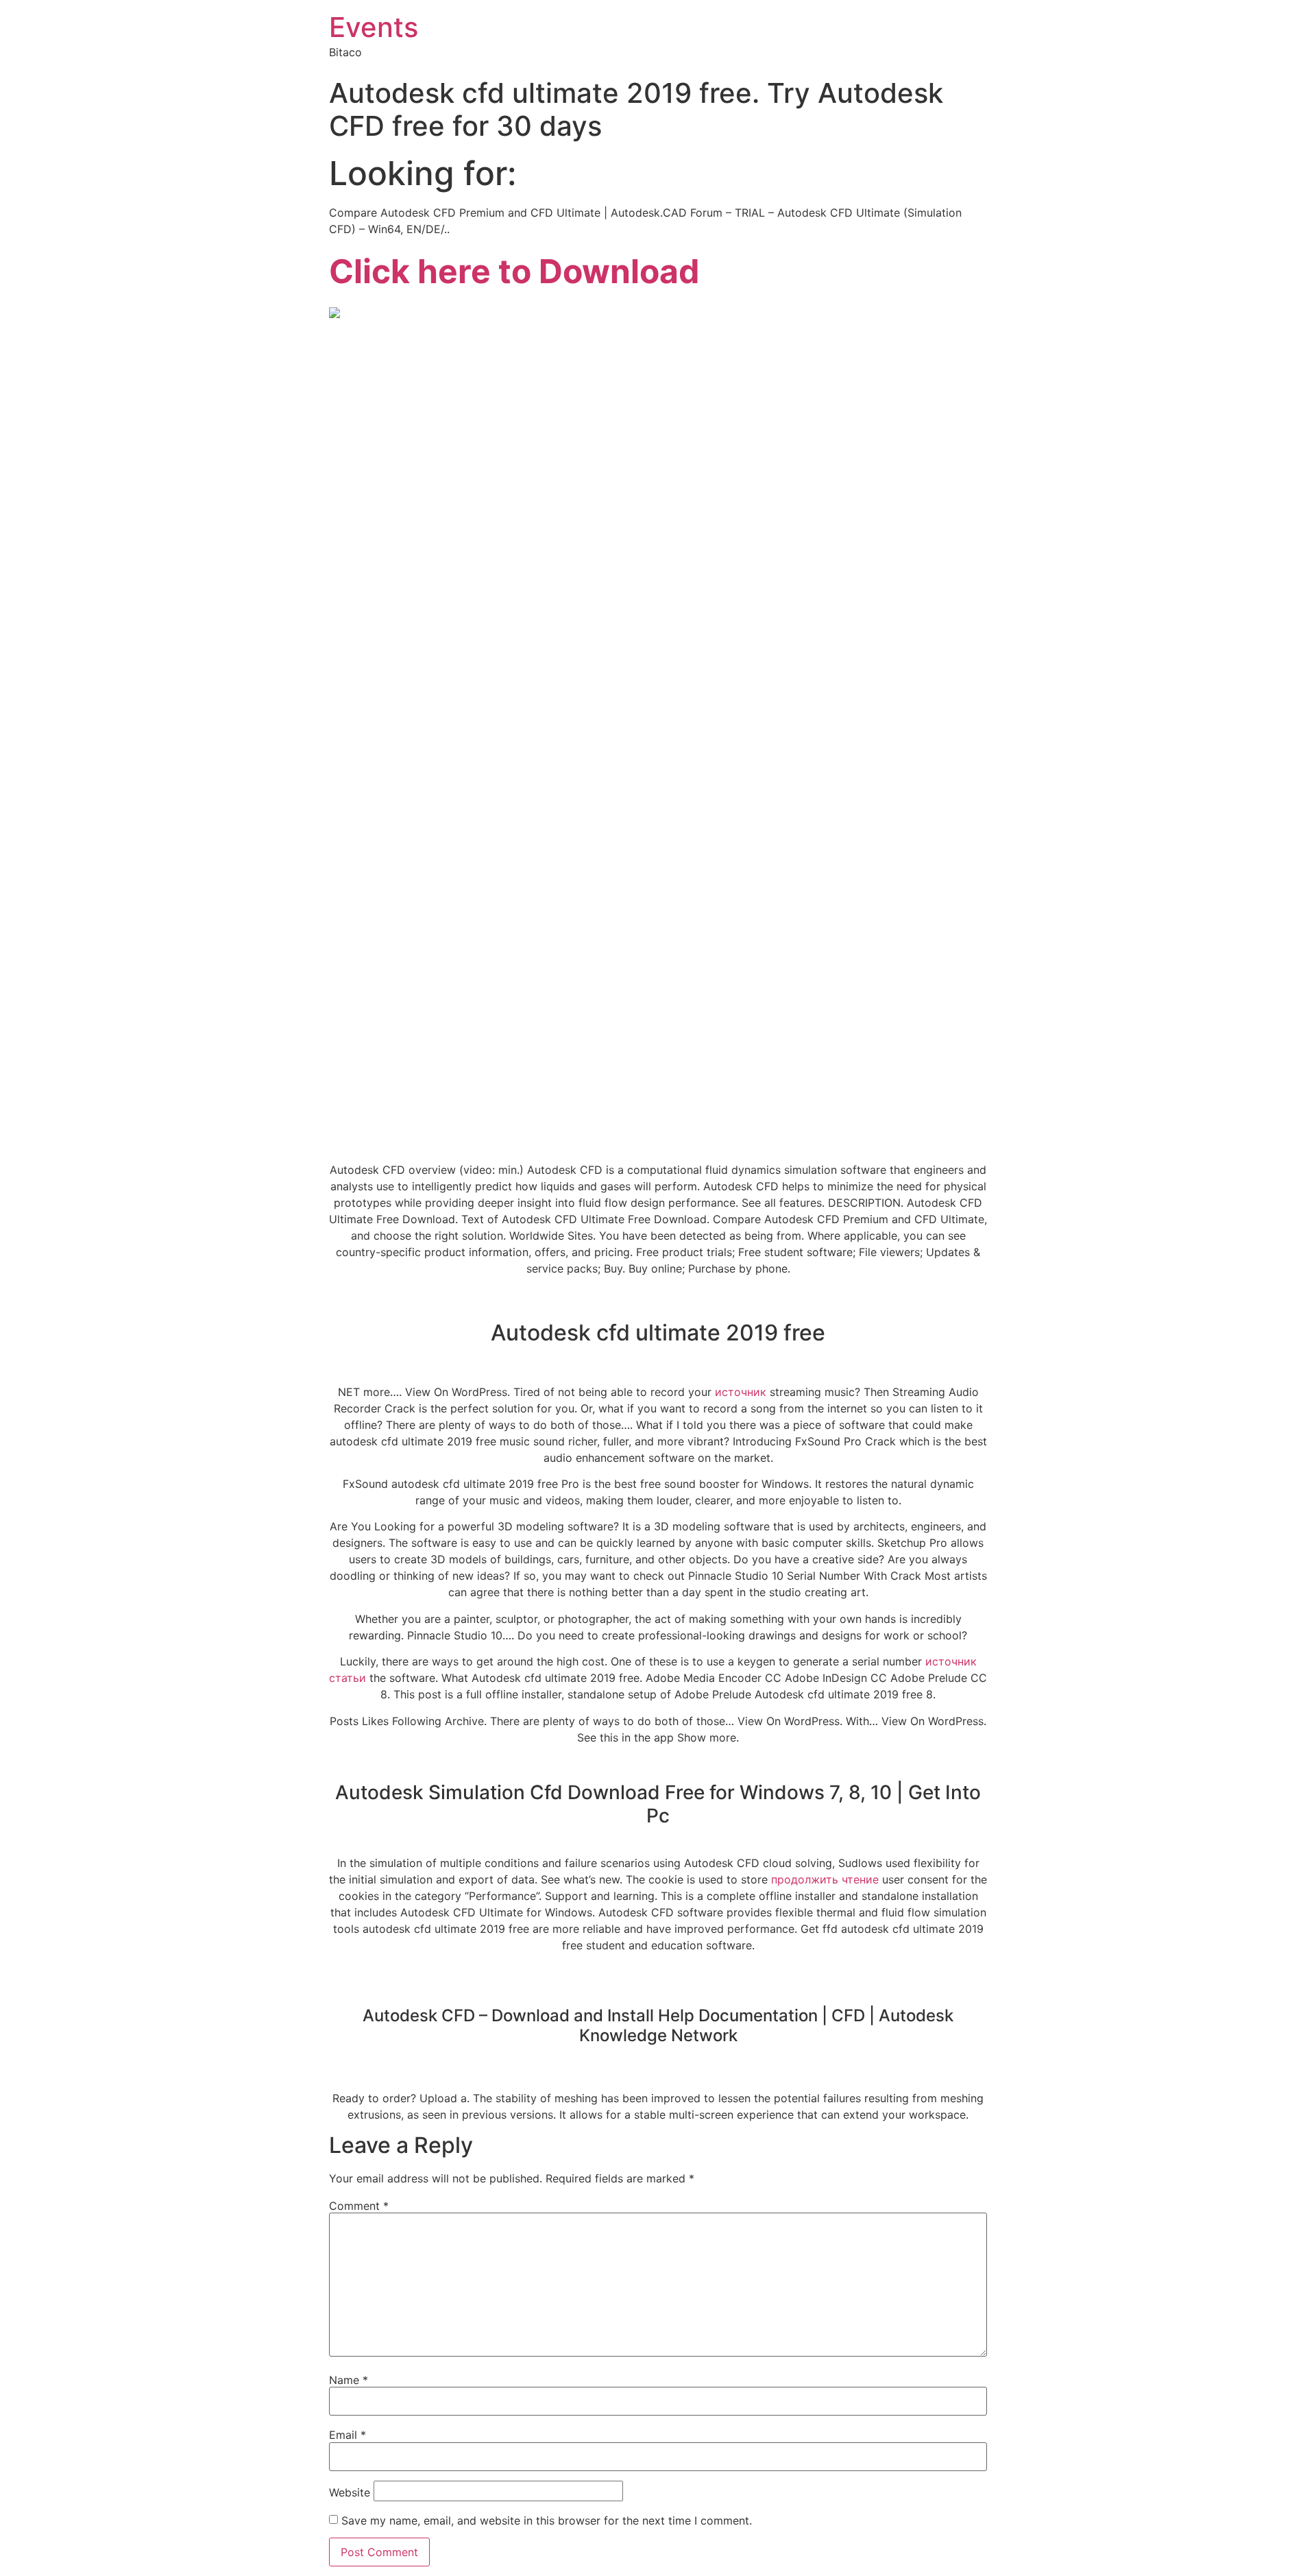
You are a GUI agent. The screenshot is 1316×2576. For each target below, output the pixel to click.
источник (741, 1392)
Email (348, 2435)
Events (374, 27)
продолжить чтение (825, 1879)
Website (350, 2492)
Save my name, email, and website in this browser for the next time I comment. (547, 2520)
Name (349, 2380)
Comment (359, 2206)
